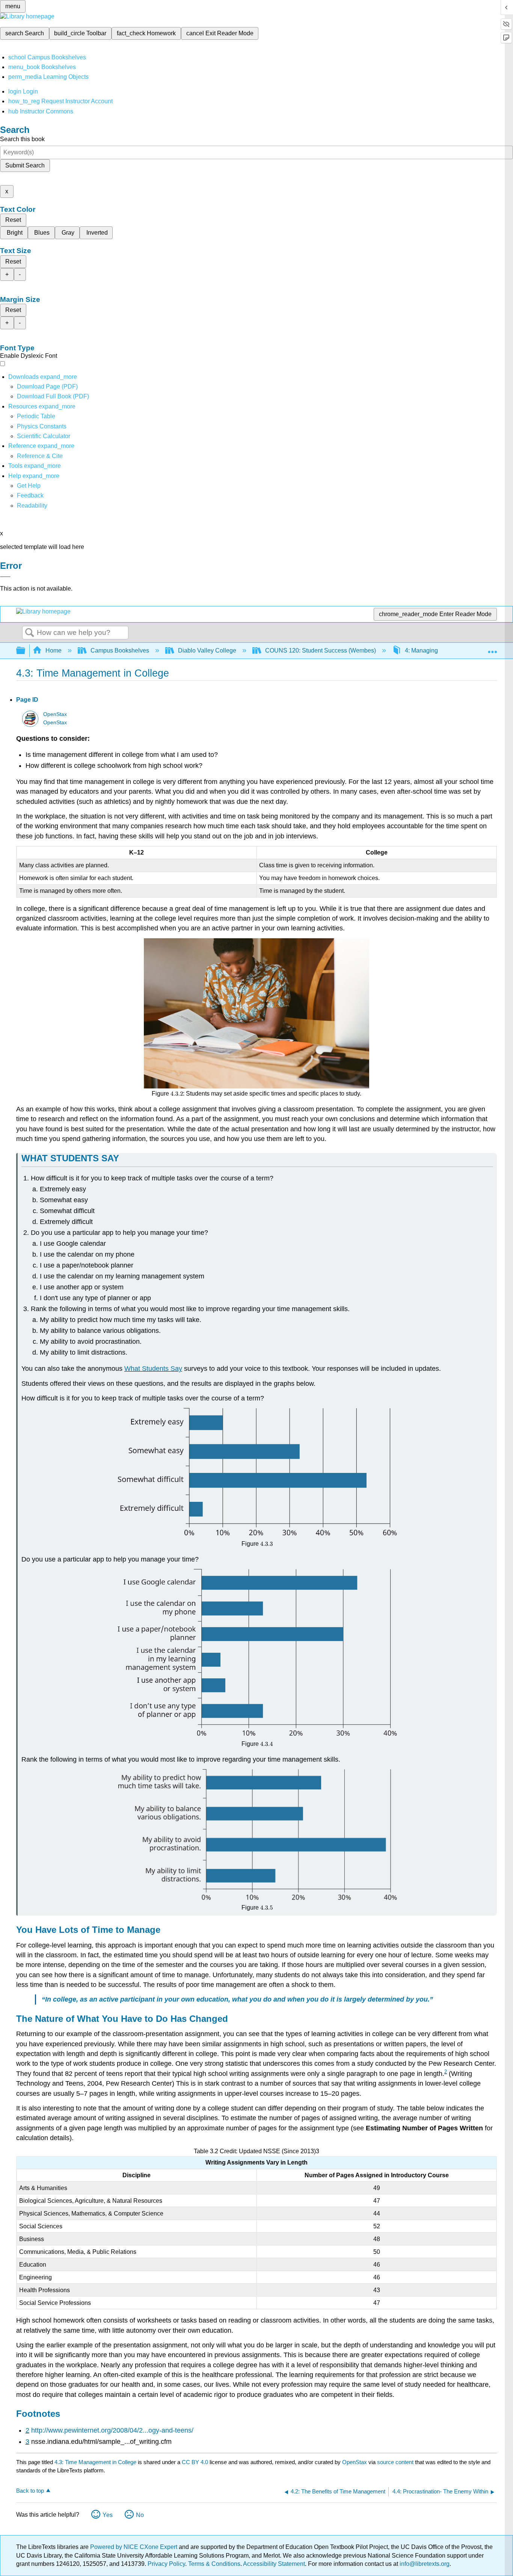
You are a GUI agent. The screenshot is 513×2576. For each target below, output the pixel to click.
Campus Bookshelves (120, 650)
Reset (13, 220)
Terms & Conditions (214, 2564)
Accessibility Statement (274, 2564)
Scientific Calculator (44, 436)
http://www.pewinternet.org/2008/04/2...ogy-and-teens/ (112, 2430)
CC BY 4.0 (195, 2462)
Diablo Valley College (207, 650)
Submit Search (25, 165)
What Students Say (153, 1369)
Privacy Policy (166, 2564)
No (140, 2515)
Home (54, 650)
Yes (108, 2515)
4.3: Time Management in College (95, 2462)
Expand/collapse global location (492, 648)
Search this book (22, 139)
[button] (30, 495)
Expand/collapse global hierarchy (26, 651)
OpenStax (55, 714)
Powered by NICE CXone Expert (134, 2547)
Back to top (30, 2491)
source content (395, 2462)
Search (30, 633)
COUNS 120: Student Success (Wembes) (321, 650)
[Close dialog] (5, 577)
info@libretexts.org (424, 2564)
